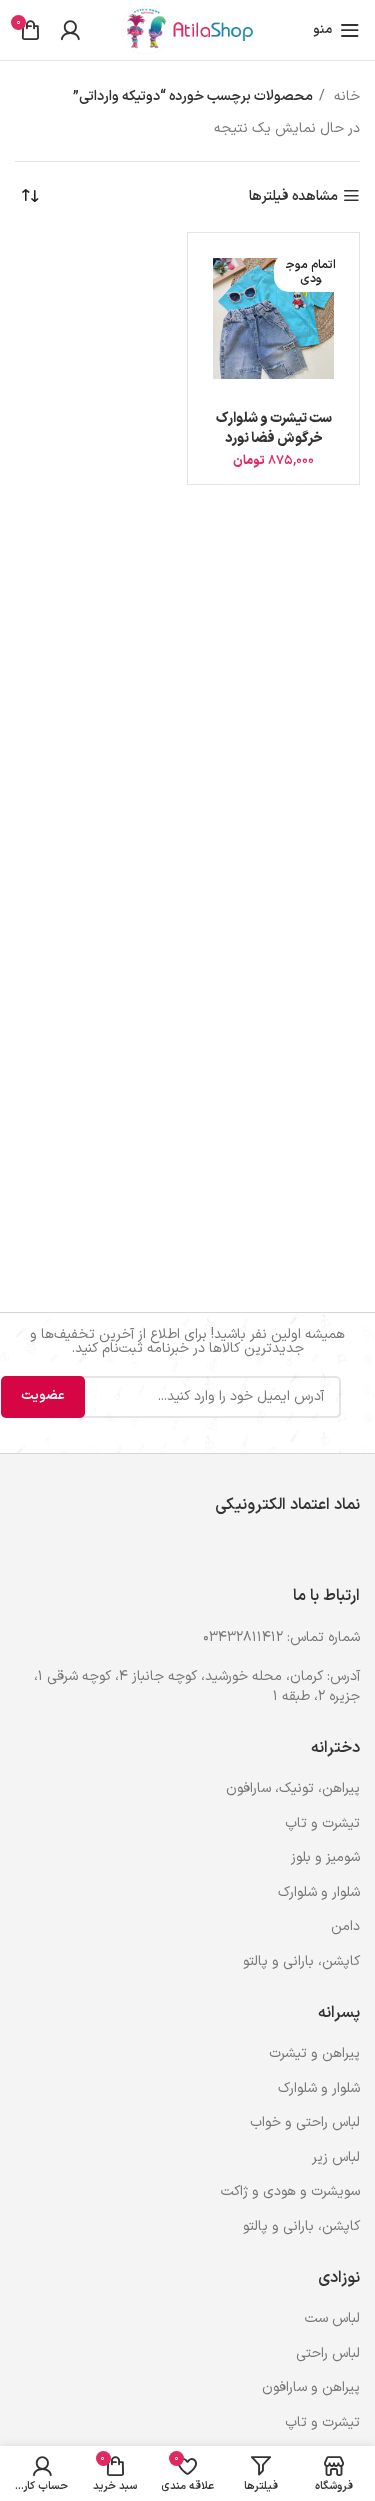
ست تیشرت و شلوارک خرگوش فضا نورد (274, 428)
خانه (345, 96)
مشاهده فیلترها (293, 196)
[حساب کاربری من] (70, 30)
